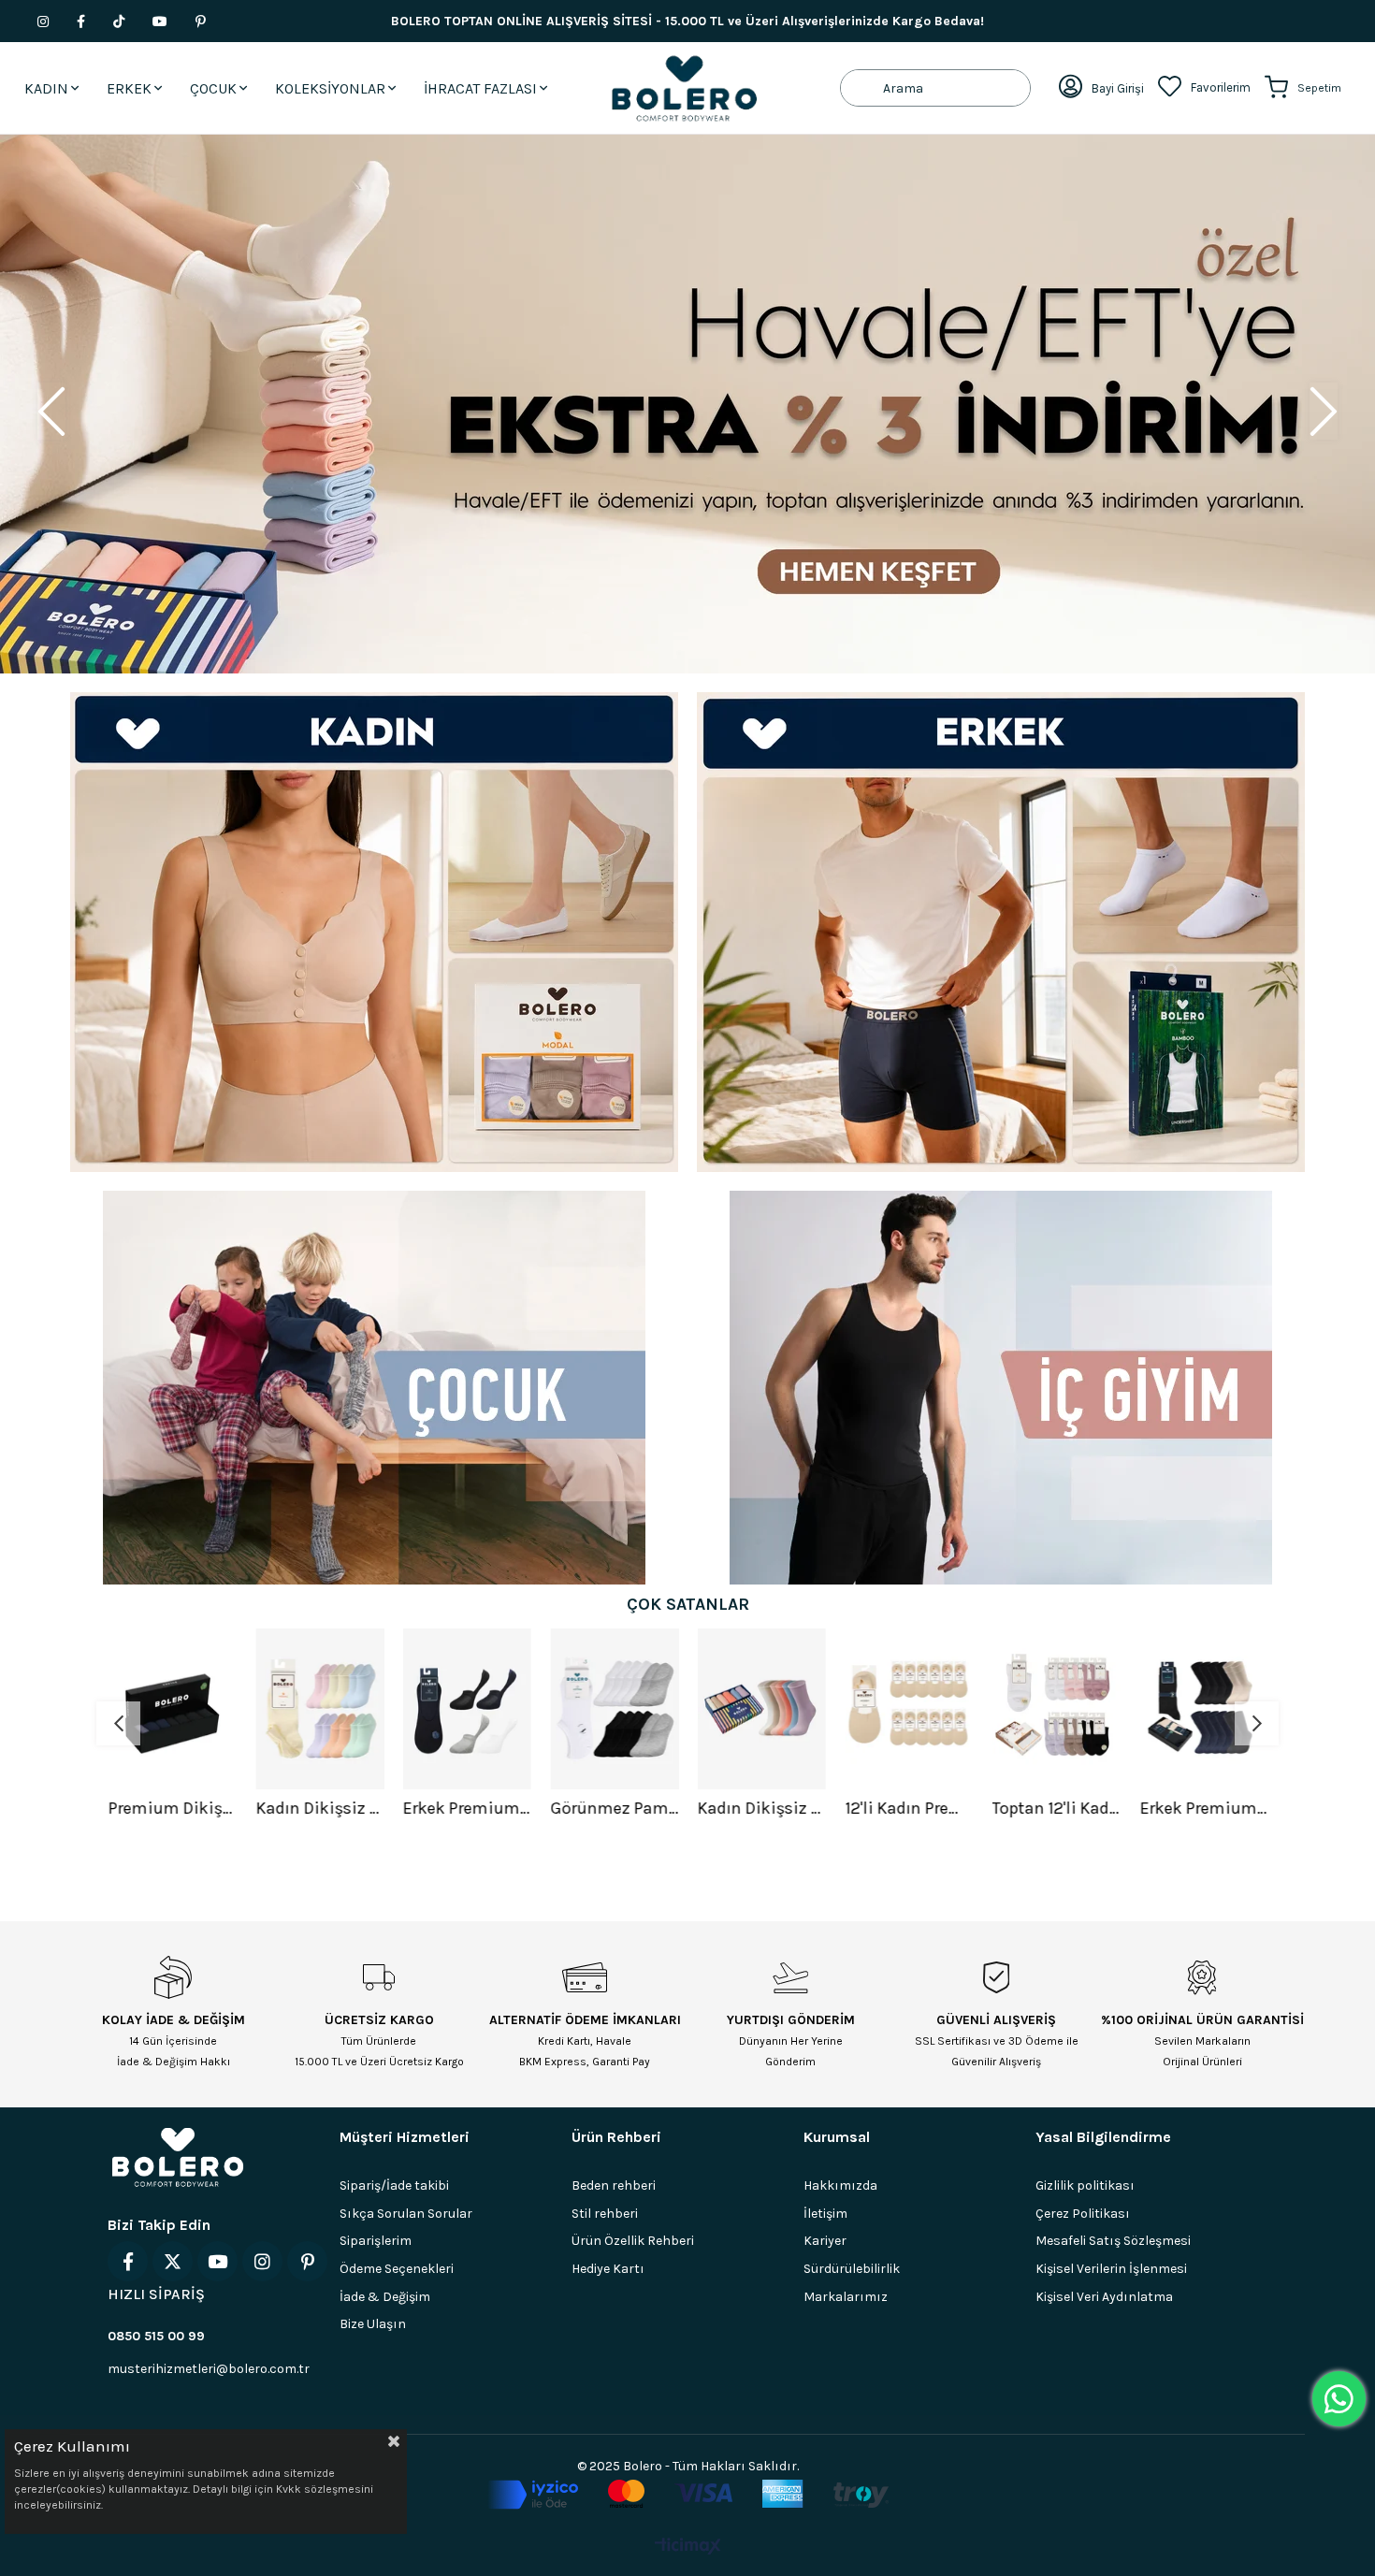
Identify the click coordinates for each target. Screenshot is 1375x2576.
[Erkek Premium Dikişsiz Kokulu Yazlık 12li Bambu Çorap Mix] (1204, 1709)
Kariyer (825, 2241)
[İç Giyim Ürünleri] (1001, 1388)
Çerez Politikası (1083, 2214)
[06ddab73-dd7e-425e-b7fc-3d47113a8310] (688, 2495)
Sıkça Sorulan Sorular (406, 2214)
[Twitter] (173, 2261)
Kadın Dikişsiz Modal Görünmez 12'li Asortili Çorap (320, 1808)
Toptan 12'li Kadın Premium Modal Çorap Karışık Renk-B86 (1056, 1808)
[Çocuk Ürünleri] (374, 1388)
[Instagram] (262, 2261)
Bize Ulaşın (373, 2324)
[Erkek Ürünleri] (1001, 932)
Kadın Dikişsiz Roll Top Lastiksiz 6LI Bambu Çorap (761, 1808)
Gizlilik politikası (1085, 2185)
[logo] (178, 2157)
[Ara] (862, 88)
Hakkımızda (840, 2185)
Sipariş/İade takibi (394, 2185)
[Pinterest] (307, 2261)
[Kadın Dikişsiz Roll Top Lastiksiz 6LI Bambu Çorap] (761, 1709)
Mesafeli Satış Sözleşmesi (1113, 2241)
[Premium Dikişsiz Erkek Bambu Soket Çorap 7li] (172, 1709)
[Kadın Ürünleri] (374, 932)
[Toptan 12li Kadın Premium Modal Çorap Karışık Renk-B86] (1056, 1709)
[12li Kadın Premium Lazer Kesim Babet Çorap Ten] (909, 1709)
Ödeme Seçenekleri (397, 2269)
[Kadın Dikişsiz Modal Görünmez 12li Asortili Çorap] (320, 1709)
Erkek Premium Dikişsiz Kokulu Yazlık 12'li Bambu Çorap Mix (1204, 1808)
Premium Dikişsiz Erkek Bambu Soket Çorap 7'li (172, 1808)
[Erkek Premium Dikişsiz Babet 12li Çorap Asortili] (467, 1709)
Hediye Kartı (608, 2269)
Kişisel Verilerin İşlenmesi (1111, 2269)
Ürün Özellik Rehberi (633, 2241)
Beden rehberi (614, 2185)
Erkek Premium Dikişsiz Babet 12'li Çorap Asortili (467, 1808)
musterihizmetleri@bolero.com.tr (209, 2369)
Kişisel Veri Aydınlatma (1104, 2297)
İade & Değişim (385, 2297)
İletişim (825, 2214)
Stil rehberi (605, 2214)
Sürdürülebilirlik (852, 2269)
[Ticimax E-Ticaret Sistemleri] (688, 2547)
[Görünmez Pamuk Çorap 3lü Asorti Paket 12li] (615, 1709)
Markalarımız (846, 2297)
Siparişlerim (376, 2241)
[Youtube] (217, 2261)
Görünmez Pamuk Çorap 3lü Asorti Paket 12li (615, 1808)
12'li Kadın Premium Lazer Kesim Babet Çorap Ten (909, 1808)
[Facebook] (128, 2261)
